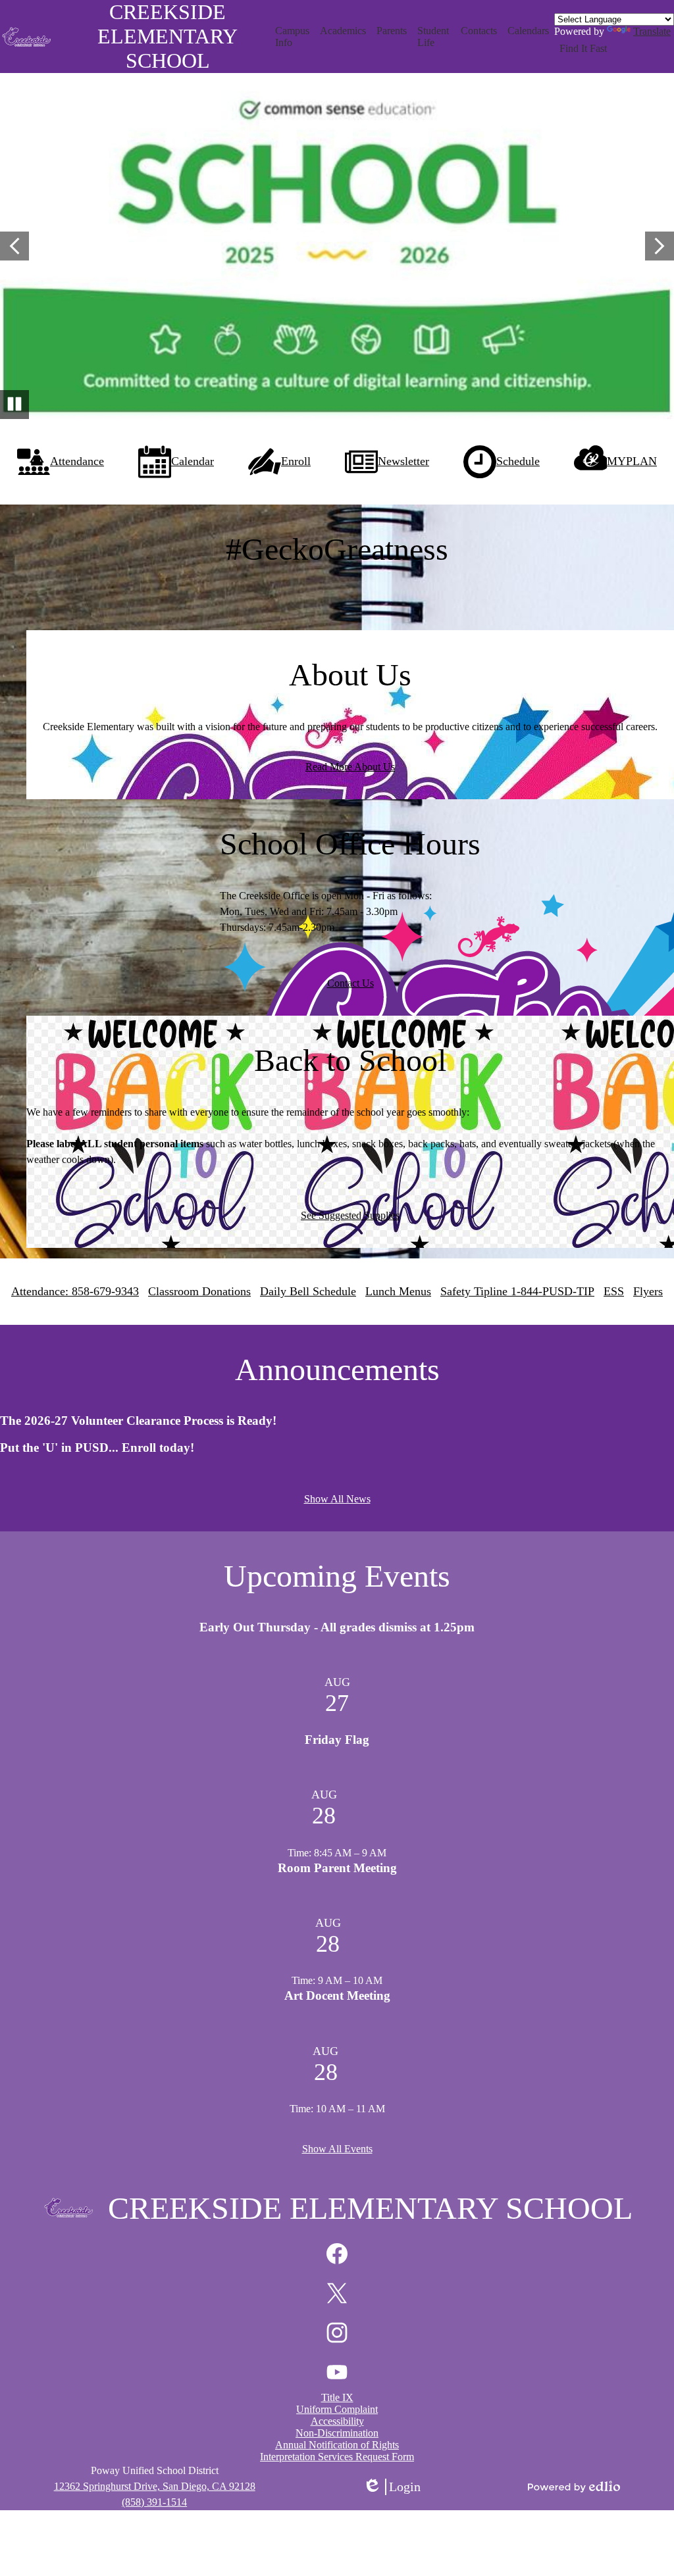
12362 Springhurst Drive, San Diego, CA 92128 (155, 2486)
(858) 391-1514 (154, 2502)
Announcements (337, 1369)
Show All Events (337, 2149)
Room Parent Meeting (337, 1868)
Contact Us (350, 983)
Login (392, 2487)
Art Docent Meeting (337, 1995)
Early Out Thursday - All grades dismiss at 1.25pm (337, 1627)
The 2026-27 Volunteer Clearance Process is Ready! (138, 1421)
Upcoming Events (337, 1576)
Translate (652, 31)
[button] (293, 37)
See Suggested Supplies (350, 1215)
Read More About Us (350, 767)
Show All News (337, 1499)
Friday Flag (337, 1740)
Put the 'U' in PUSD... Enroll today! (97, 1448)
